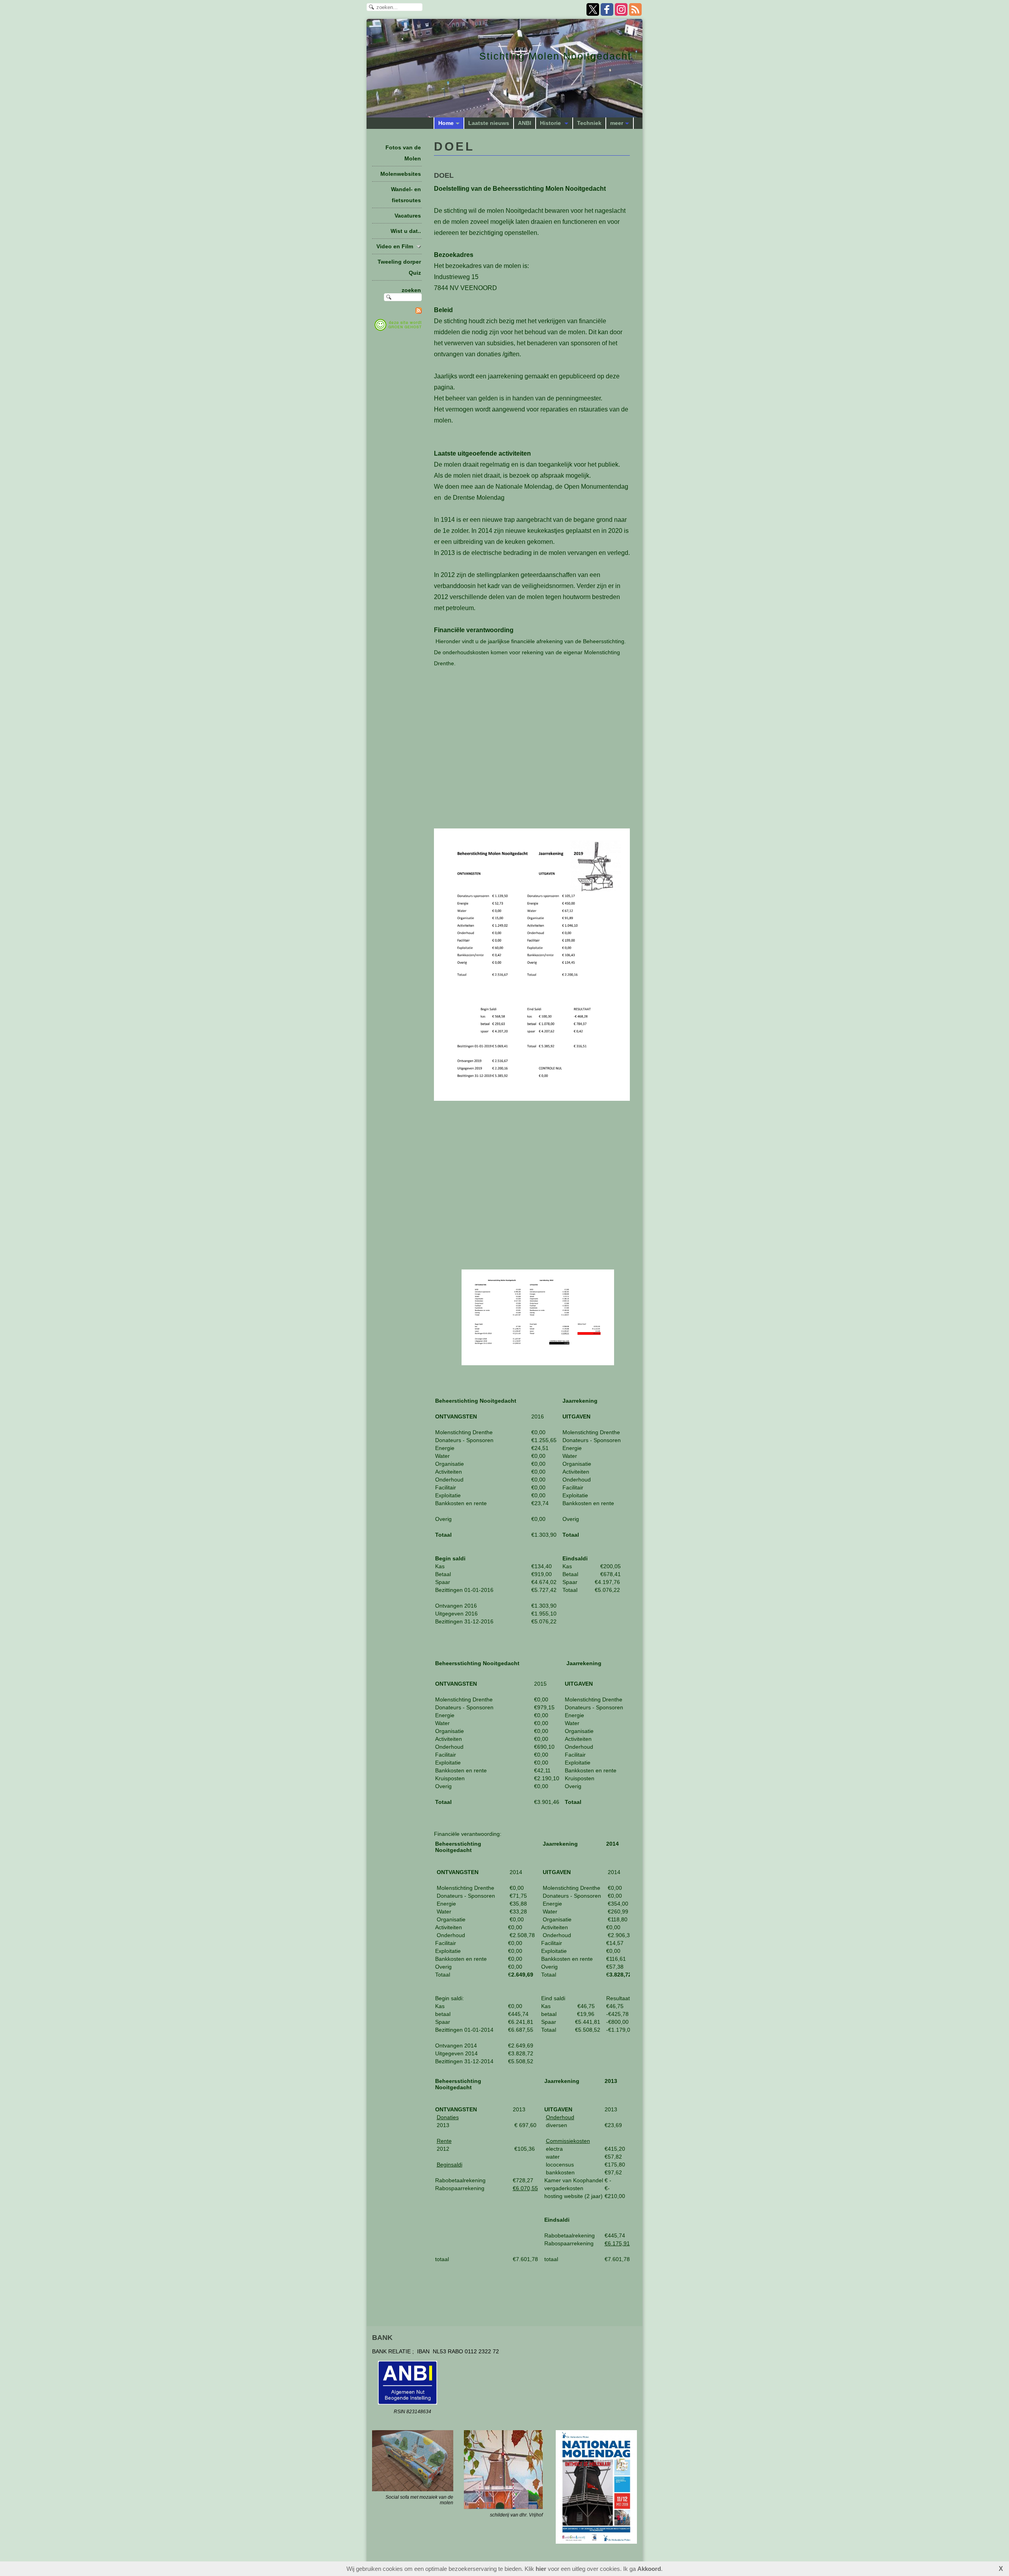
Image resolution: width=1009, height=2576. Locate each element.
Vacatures (408, 216)
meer (617, 123)
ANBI (525, 123)
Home (446, 123)
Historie (551, 123)
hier (541, 2569)
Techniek (589, 123)
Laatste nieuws (489, 123)
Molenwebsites (401, 174)
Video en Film (395, 246)
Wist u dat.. (406, 231)
